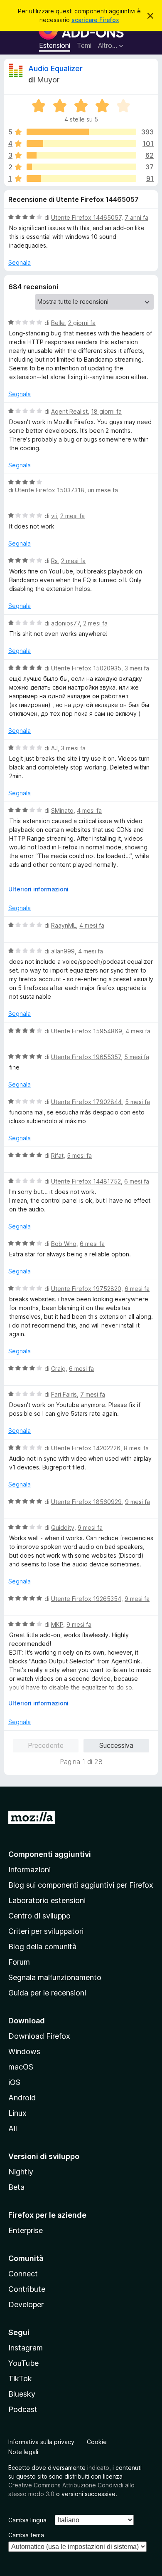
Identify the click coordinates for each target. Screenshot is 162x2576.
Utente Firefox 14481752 (86, 1181)
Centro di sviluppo (39, 1916)
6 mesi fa (137, 1181)
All (13, 2128)
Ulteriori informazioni (38, 889)
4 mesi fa (89, 810)
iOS (14, 2082)
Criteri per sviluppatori (46, 1931)
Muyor (48, 80)
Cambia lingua (27, 2520)
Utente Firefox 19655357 (86, 1057)
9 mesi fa (137, 1502)
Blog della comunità (42, 1947)
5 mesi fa (137, 1057)
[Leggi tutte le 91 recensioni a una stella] (81, 179)
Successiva (116, 1745)
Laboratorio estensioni (47, 1900)
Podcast (23, 2409)
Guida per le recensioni (47, 1993)
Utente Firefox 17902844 (86, 1102)
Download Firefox (39, 2036)
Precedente (46, 1745)
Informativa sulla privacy (41, 2442)
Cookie (97, 2442)
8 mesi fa (136, 1448)
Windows (24, 2051)
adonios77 (65, 623)
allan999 (63, 951)
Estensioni (55, 45)
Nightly (21, 2172)
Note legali (23, 2452)
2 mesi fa (72, 516)
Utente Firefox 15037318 (50, 490)
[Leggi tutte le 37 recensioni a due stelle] (81, 167)
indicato (98, 2468)
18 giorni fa (106, 411)
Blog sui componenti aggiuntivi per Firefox (81, 1885)
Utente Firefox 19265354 (86, 1599)
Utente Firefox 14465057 (86, 217)
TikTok (20, 2379)
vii (54, 516)
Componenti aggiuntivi (50, 1854)
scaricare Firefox (95, 20)
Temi (84, 45)
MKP (57, 1624)
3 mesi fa (137, 668)
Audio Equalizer (55, 68)
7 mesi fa (93, 1394)
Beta (16, 2187)
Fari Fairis (64, 1394)
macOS (21, 2067)
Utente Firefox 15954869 (87, 1031)
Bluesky (22, 2394)
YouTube (23, 2363)
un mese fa (103, 490)
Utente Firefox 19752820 (86, 1289)
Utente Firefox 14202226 (86, 1448)
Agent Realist (69, 411)
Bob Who (64, 1244)
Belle (58, 323)
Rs (54, 561)
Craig (58, 1369)
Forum (19, 1962)
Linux (17, 2113)
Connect (23, 2274)
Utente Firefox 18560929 (86, 1502)
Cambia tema (26, 2535)
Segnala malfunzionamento (55, 1977)
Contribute (27, 2289)
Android (22, 2098)
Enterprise (26, 2230)
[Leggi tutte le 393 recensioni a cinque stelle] (81, 132)
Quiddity (63, 1527)
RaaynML (64, 925)
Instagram (26, 2348)
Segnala (20, 262)
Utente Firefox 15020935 (86, 668)
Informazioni (29, 1870)
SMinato (62, 810)
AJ (54, 748)
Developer (26, 2304)
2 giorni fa (82, 323)
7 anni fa (136, 217)
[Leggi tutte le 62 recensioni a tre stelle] (81, 155)
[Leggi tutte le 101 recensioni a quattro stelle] (81, 144)
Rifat (57, 1155)
